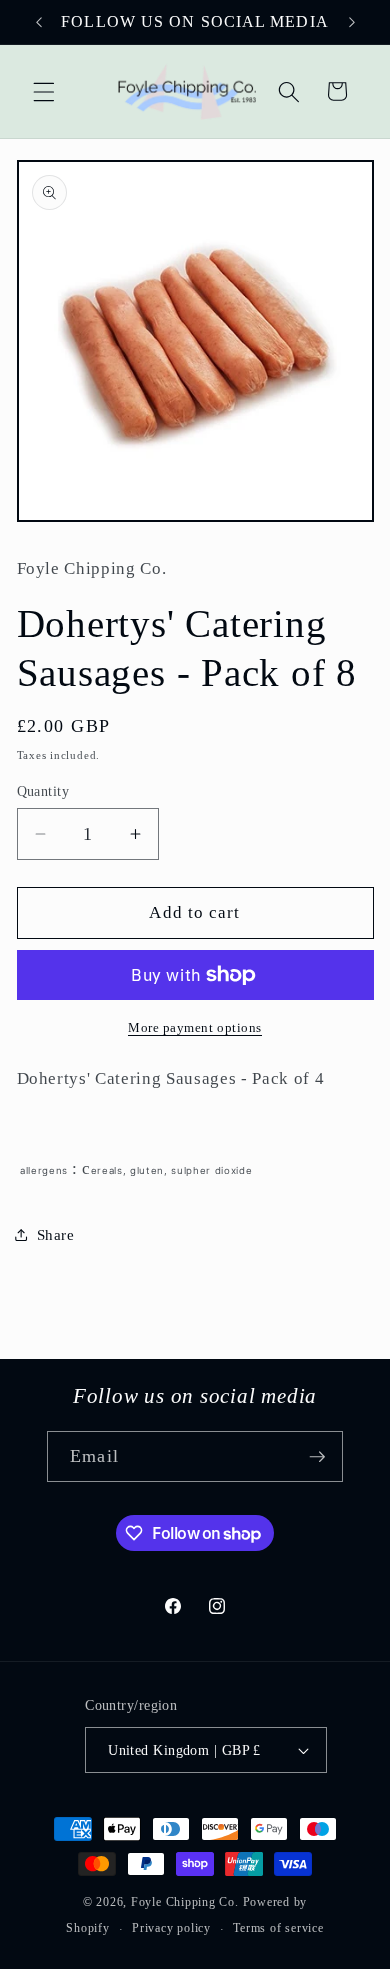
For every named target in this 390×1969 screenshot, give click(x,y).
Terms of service (278, 1928)
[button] (44, 91)
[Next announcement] (352, 22)
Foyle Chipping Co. (185, 1902)
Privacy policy (171, 1928)
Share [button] (56, 1234)
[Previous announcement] (39, 22)
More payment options (195, 1027)
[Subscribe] (317, 1457)
